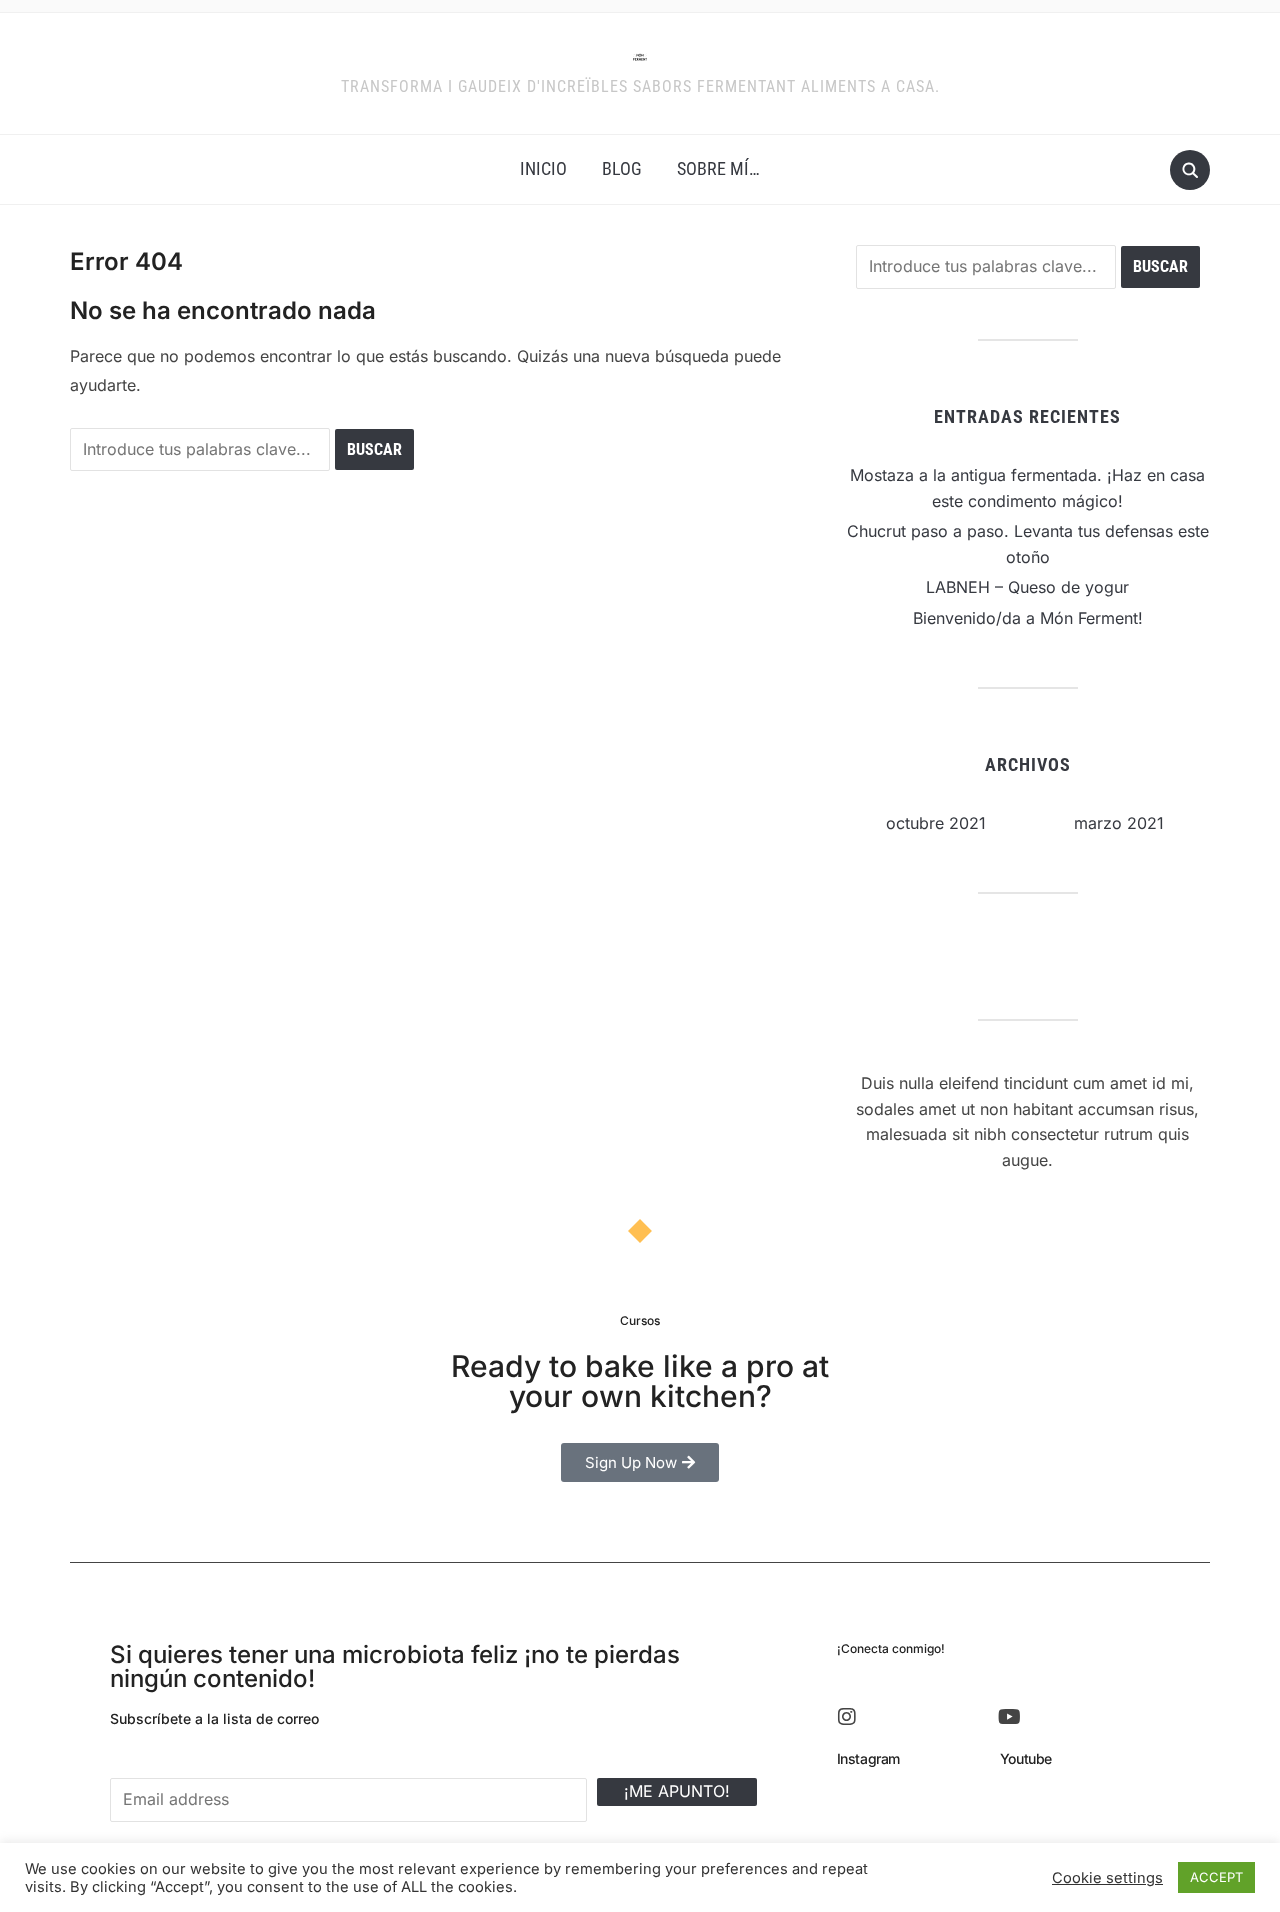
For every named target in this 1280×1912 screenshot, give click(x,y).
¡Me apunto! (677, 1791)
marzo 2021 (1119, 823)
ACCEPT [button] (1216, 1877)
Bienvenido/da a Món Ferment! (1028, 618)
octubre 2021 (936, 823)
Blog (622, 168)
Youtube (1026, 1758)
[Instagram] (847, 1717)
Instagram (868, 1758)
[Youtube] (1010, 1717)
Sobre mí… (718, 168)
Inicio (543, 168)
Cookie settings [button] (1107, 1878)
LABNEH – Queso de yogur (1027, 587)
